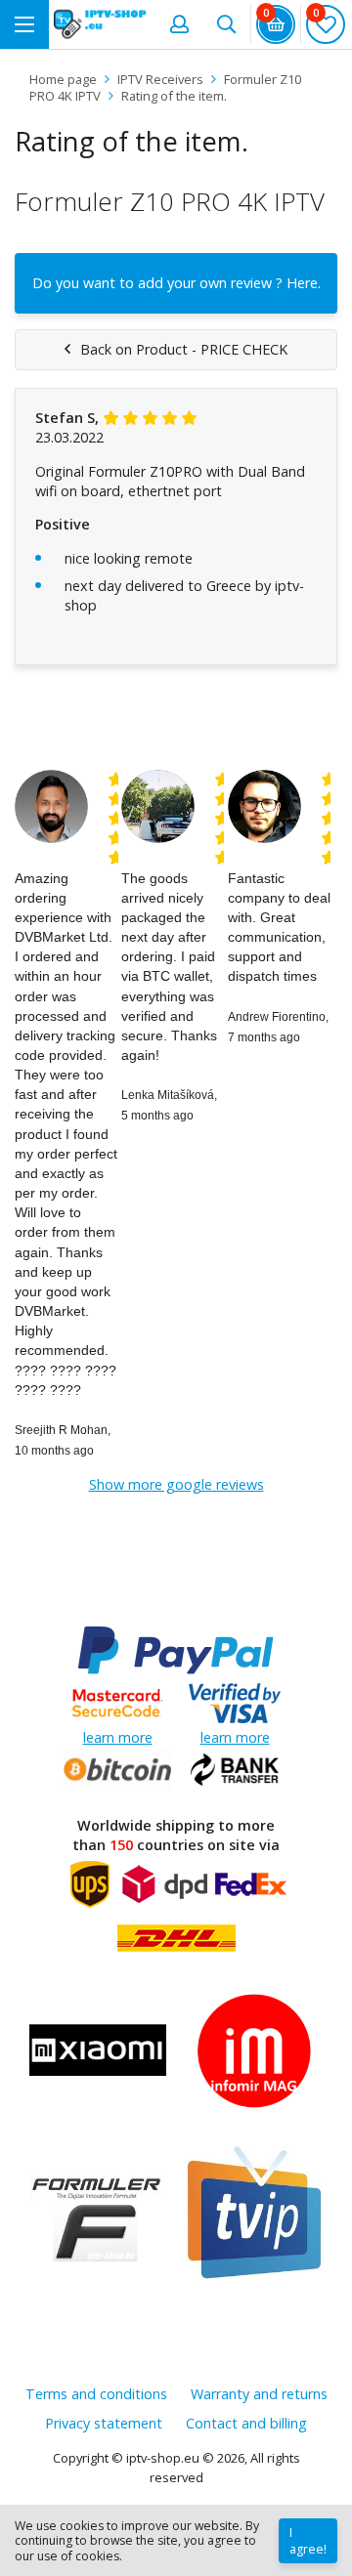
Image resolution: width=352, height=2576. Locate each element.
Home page (63, 79)
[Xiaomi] (98, 2053)
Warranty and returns (259, 2394)
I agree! (308, 2541)
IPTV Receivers (160, 79)
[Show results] (226, 24)
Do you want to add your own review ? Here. (176, 283)
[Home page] (100, 24)
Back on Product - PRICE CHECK (184, 349)
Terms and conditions (96, 2394)
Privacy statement (104, 2423)
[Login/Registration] (179, 24)
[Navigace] (24, 24)
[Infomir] (254, 2053)
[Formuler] (98, 2215)
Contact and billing (246, 2423)
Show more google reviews (176, 1484)
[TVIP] (254, 2215)
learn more (118, 1737)
